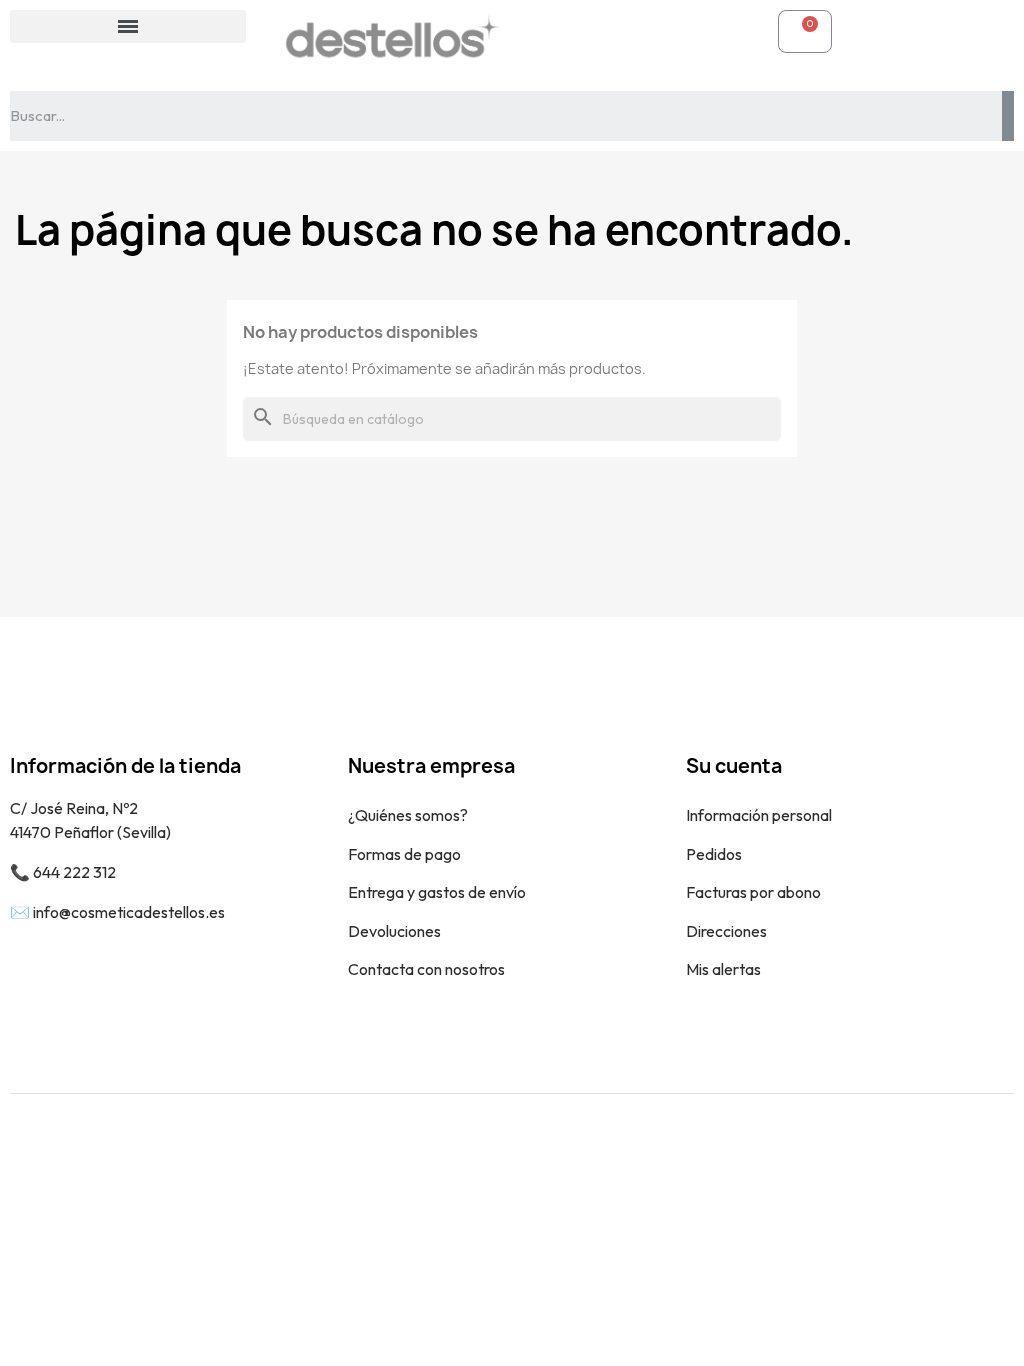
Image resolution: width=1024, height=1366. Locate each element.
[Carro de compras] (805, 31)
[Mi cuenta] (548, 31)
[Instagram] (984, 1159)
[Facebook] (939, 1159)
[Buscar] (1008, 116)
